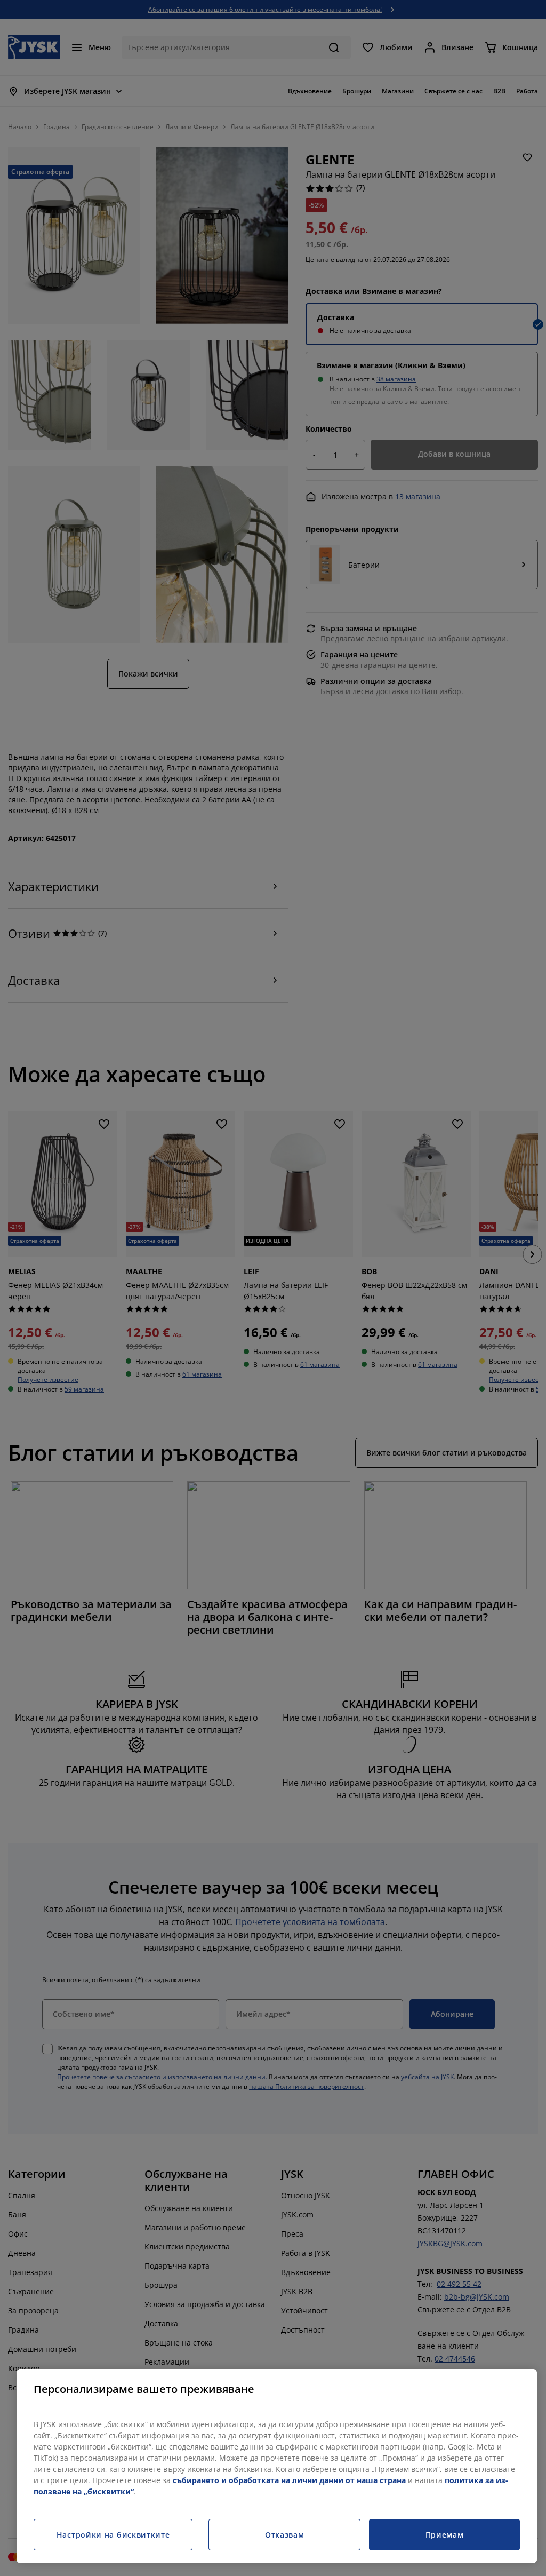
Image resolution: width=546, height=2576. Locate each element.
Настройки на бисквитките (113, 2535)
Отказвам (285, 2535)
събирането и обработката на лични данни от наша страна (289, 2480)
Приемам (445, 2535)
